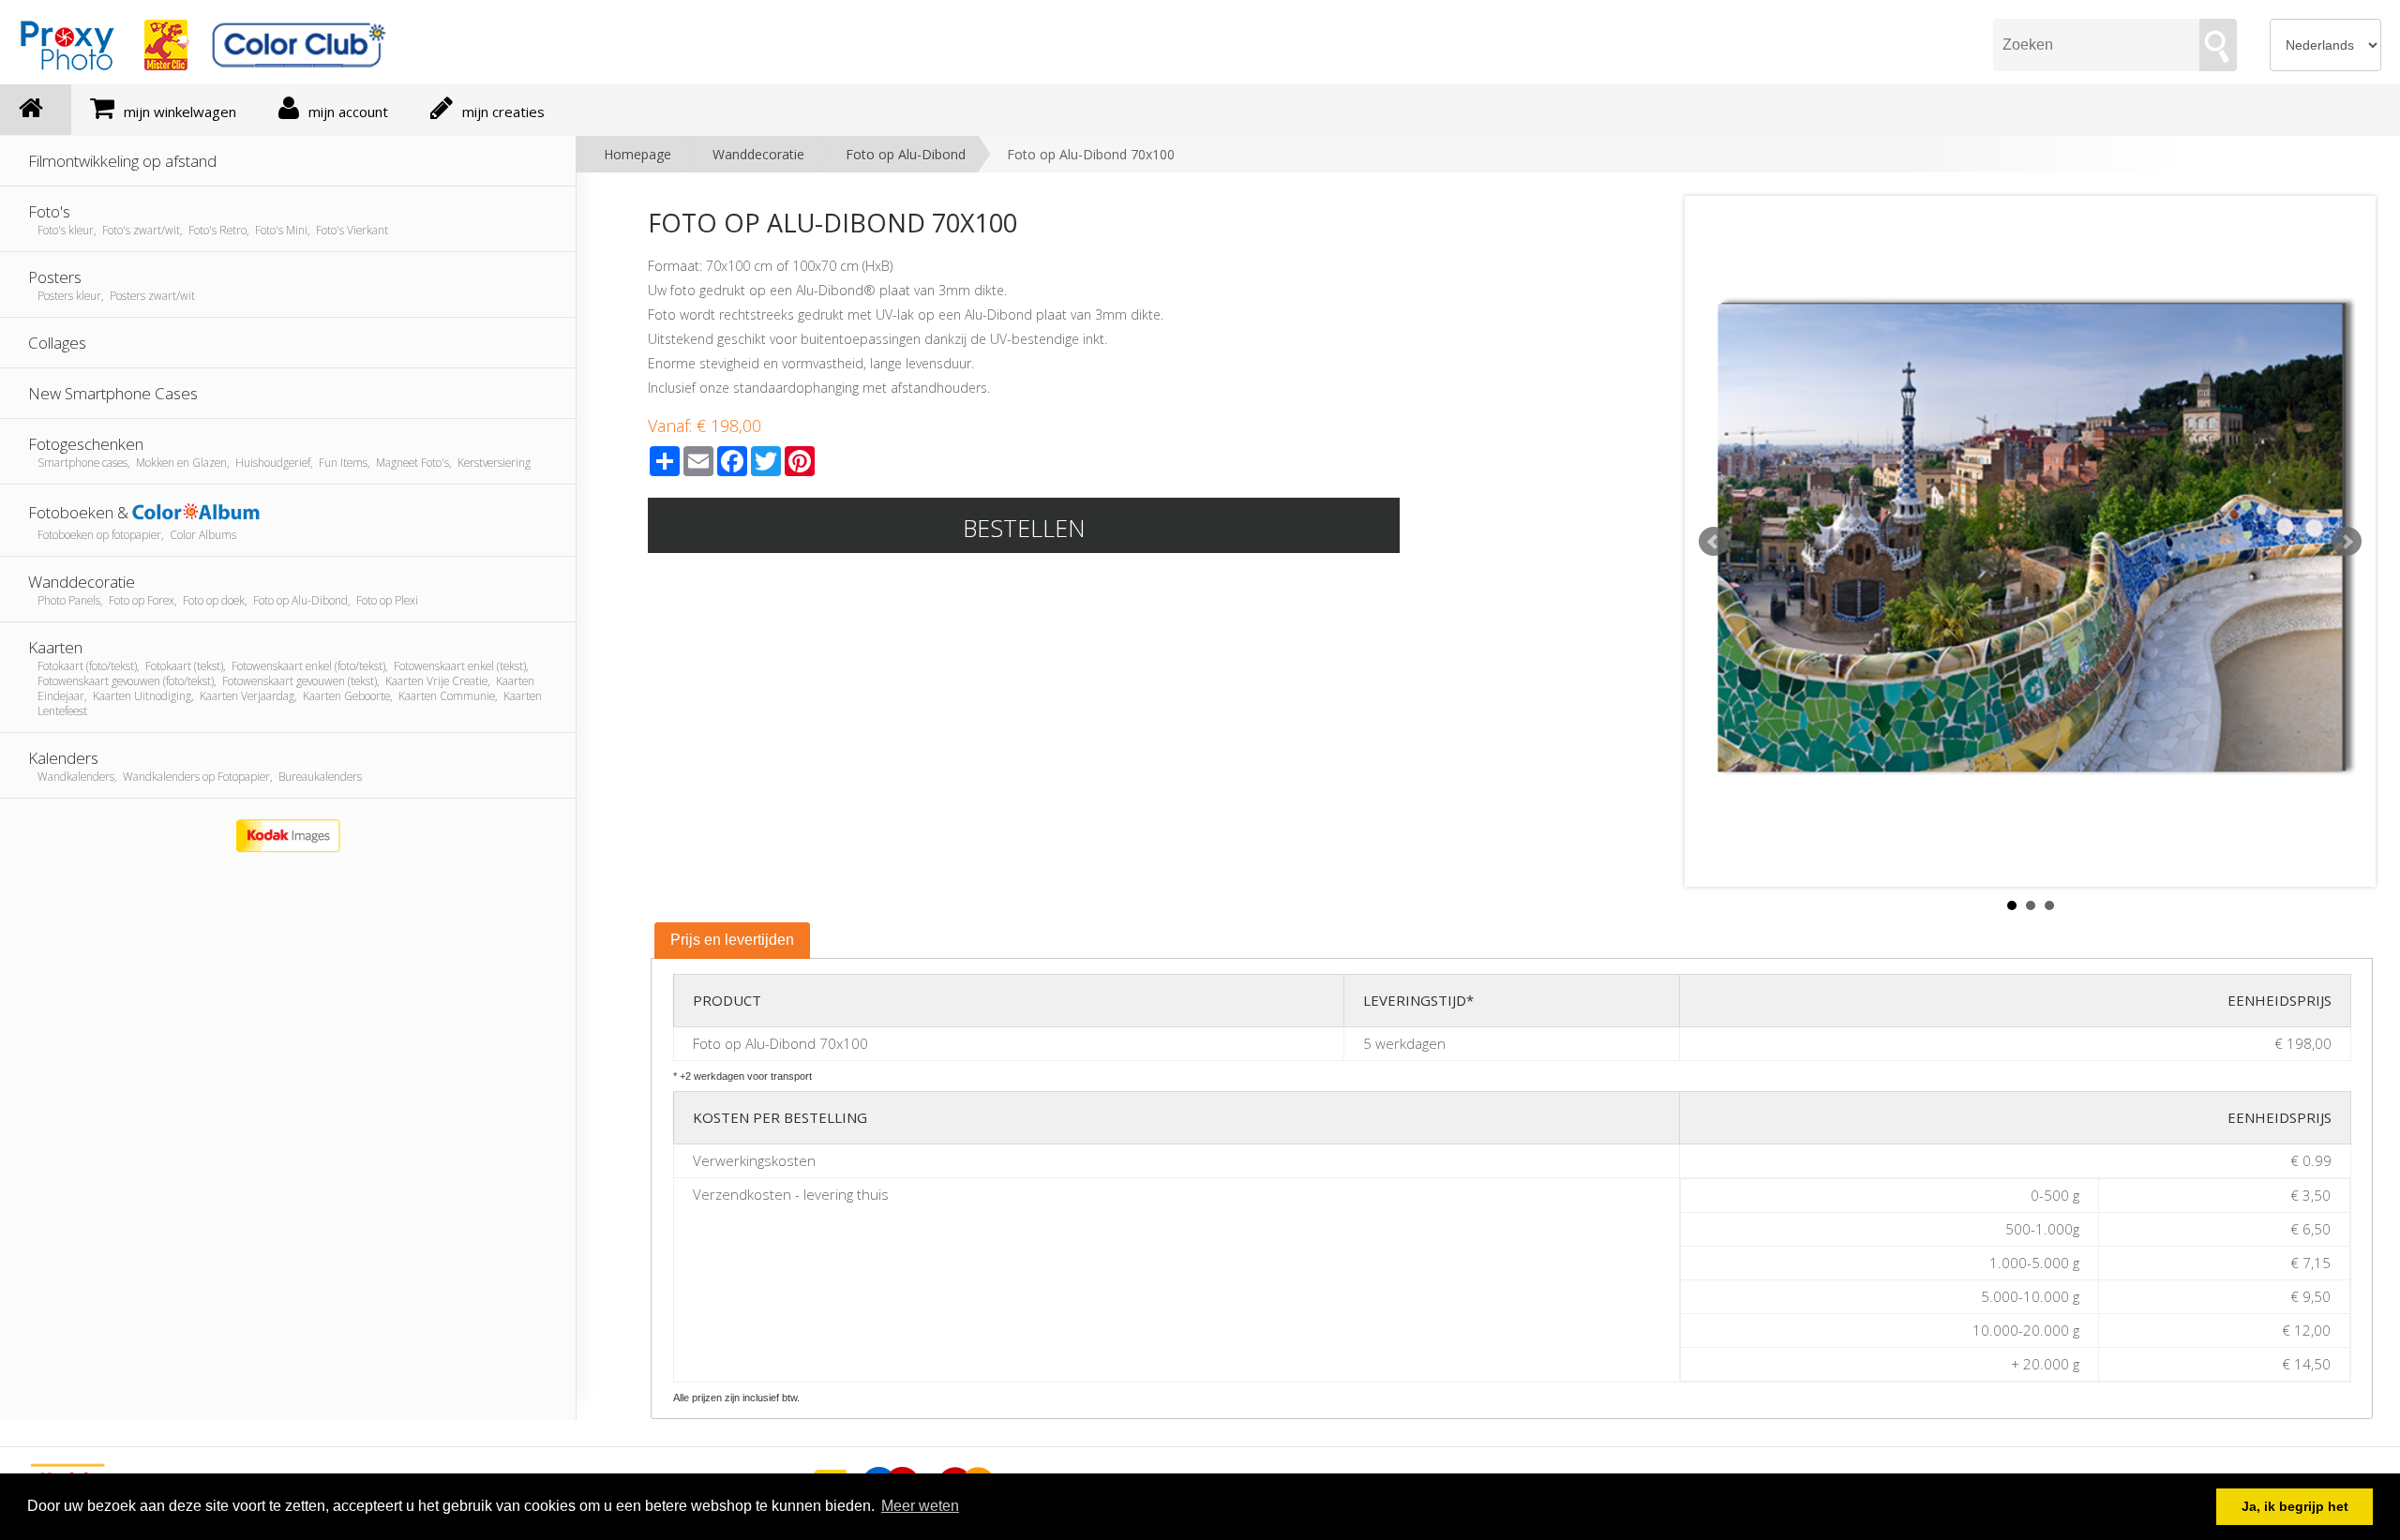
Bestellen (1024, 528)
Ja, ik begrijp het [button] (2295, 1506)
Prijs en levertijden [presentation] (732, 940)
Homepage (637, 154)
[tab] (732, 941)
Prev (1714, 542)
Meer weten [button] (920, 1506)
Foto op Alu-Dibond (906, 154)
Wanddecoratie (758, 154)
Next (2347, 542)
